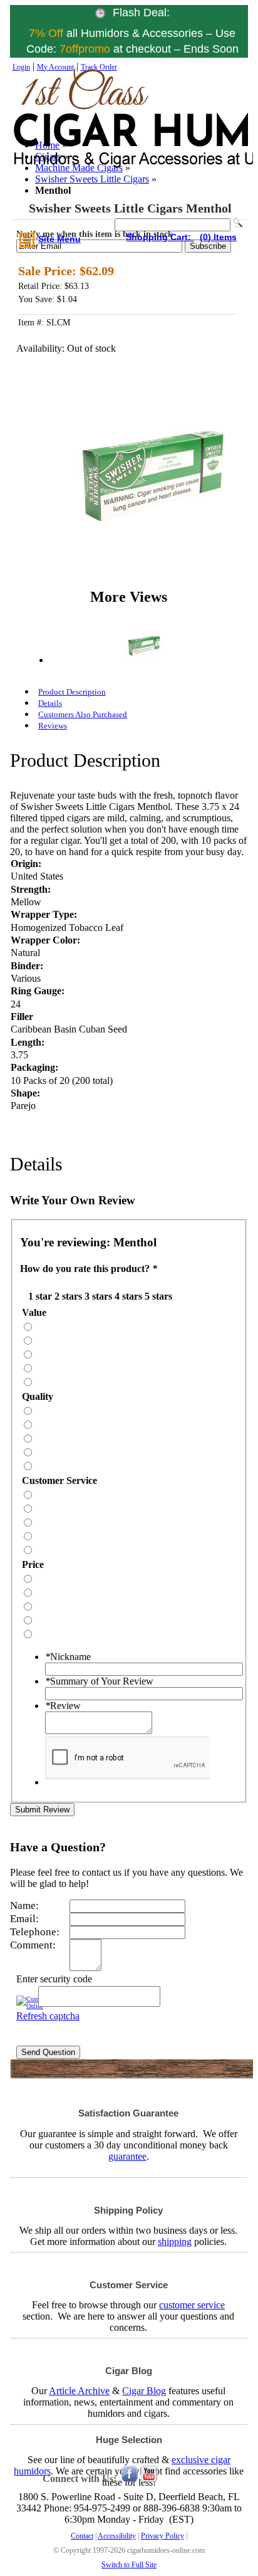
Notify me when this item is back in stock (95, 234)
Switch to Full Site (129, 2565)
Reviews (53, 726)
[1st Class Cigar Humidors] (69, 131)
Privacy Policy (163, 2536)
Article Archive (79, 2391)
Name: (24, 1906)
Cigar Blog (144, 2391)
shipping (175, 2242)
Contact (82, 2536)
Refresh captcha (48, 2016)
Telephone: (35, 1932)
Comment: (33, 1945)
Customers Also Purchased (83, 714)
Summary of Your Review (99, 1681)
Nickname (68, 1657)
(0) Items (218, 237)
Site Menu (59, 239)
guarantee (127, 2156)
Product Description (72, 692)
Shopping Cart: (160, 237)
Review (63, 1706)
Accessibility (117, 2536)
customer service (192, 2305)
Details (50, 703)
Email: (24, 1919)
